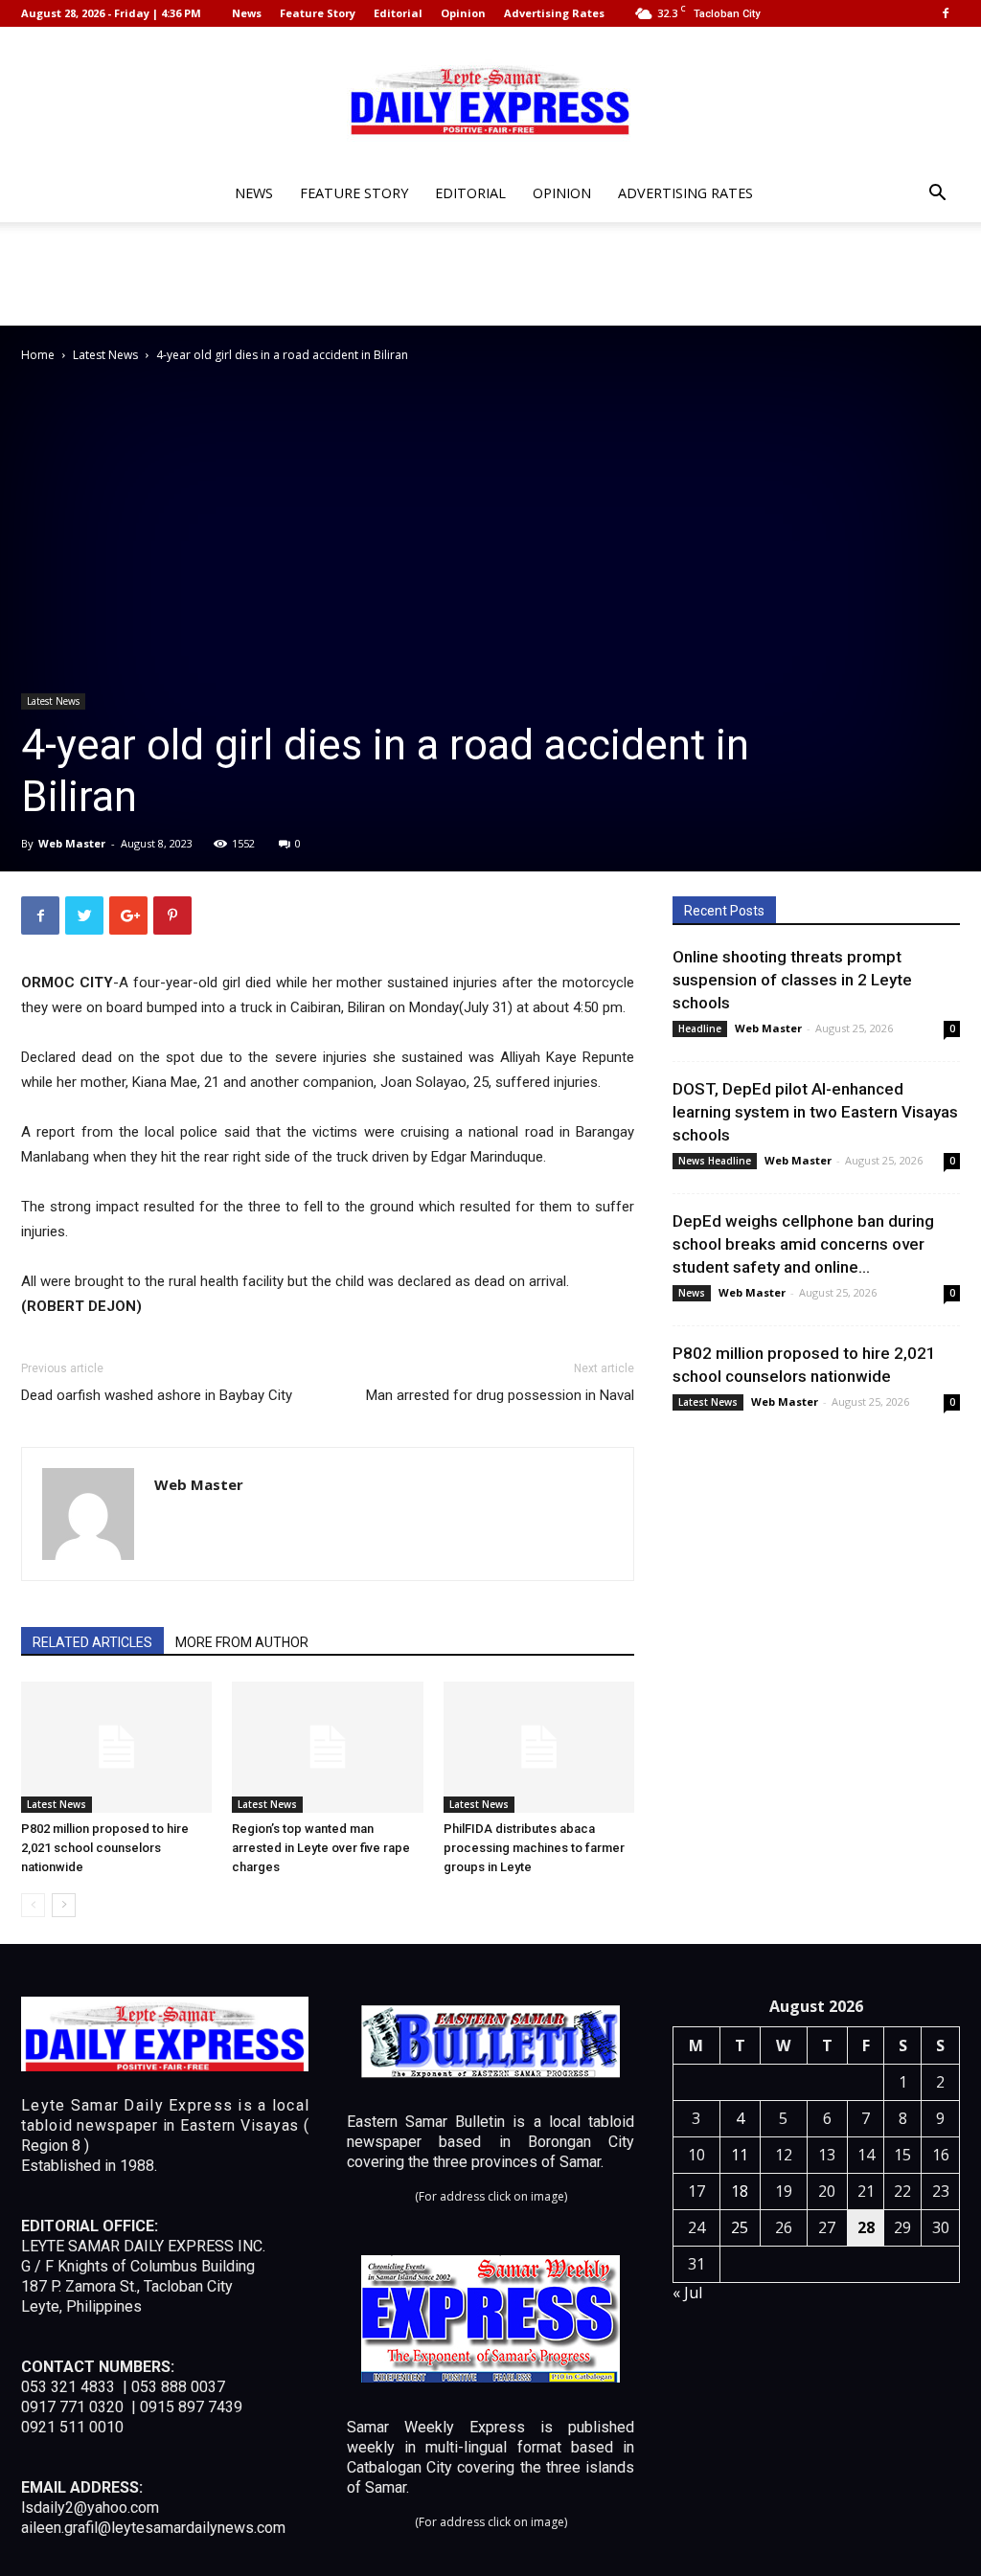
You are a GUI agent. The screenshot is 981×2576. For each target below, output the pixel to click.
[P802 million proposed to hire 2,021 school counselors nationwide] (116, 1747)
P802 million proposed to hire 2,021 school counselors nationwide (105, 1848)
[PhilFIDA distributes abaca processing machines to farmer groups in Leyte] (539, 1747)
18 (740, 2191)
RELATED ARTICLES (92, 1642)
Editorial (398, 13)
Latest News (105, 355)
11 (740, 2155)
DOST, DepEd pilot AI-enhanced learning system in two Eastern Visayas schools (815, 1112)
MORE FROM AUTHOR (242, 1642)
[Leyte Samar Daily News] (490, 99)
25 (740, 2227)
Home (38, 355)
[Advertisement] (490, 274)
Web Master (72, 843)
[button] (937, 195)
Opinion (463, 13)
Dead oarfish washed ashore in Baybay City (157, 1395)
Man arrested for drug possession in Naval (500, 1395)
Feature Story (318, 13)
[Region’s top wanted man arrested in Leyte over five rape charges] (327, 1747)
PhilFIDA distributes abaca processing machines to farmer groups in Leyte (534, 1848)
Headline (700, 1028)
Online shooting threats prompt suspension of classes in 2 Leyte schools (792, 980)
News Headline (715, 1161)
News (247, 13)
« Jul (687, 2293)
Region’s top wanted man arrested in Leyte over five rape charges (321, 1848)
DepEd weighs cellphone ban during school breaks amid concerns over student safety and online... (803, 1244)
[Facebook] (946, 13)
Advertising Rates (554, 13)
